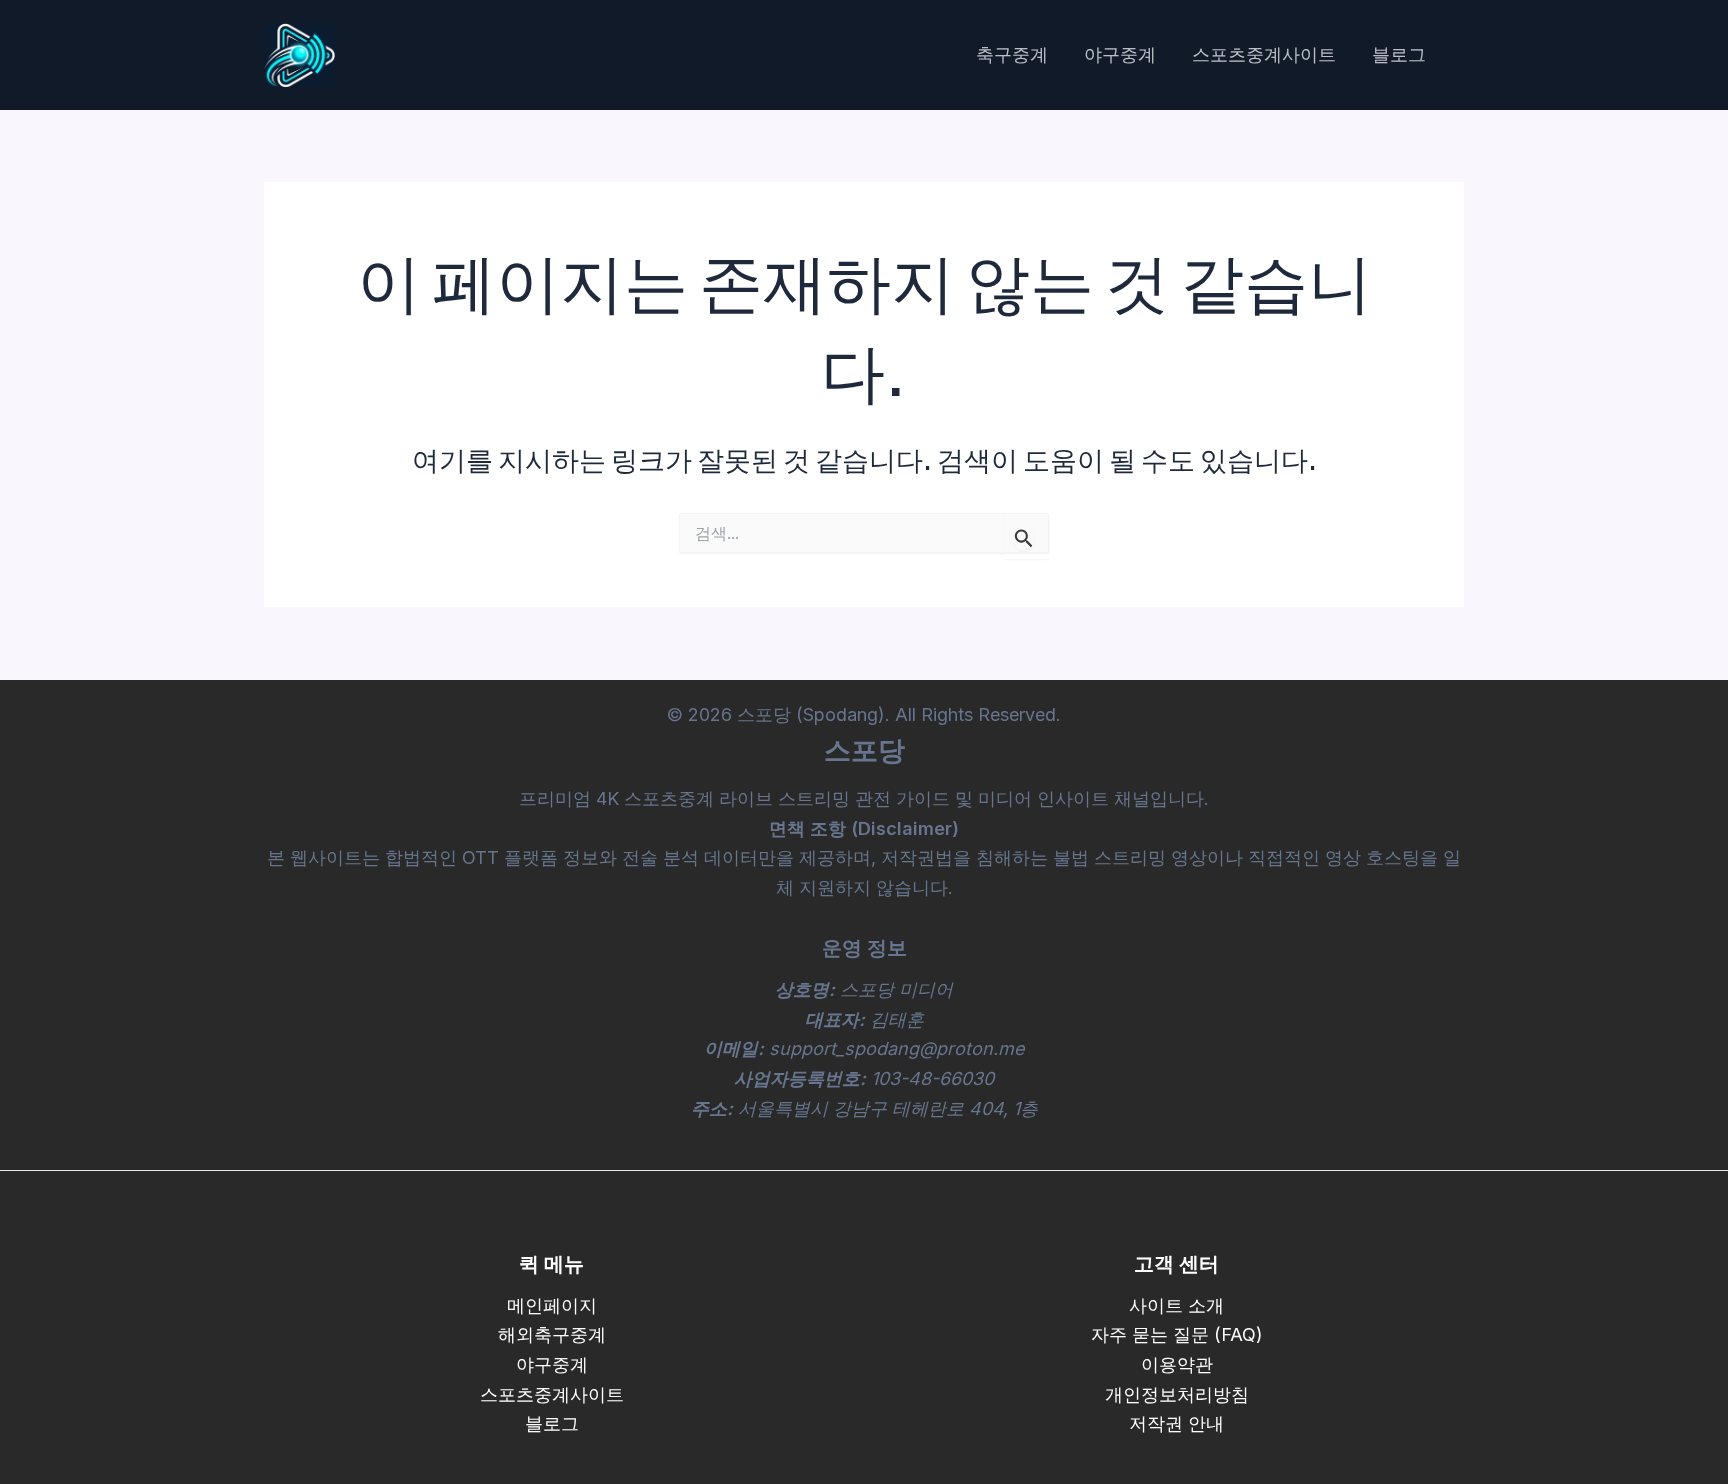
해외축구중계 (552, 1334)
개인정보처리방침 (1177, 1394)
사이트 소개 (1176, 1305)
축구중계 (1012, 54)
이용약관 (1177, 1364)
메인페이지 (552, 1305)
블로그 (1399, 54)
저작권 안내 (1176, 1423)
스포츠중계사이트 (1264, 54)
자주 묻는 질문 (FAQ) (1177, 1334)
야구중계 (1120, 54)
